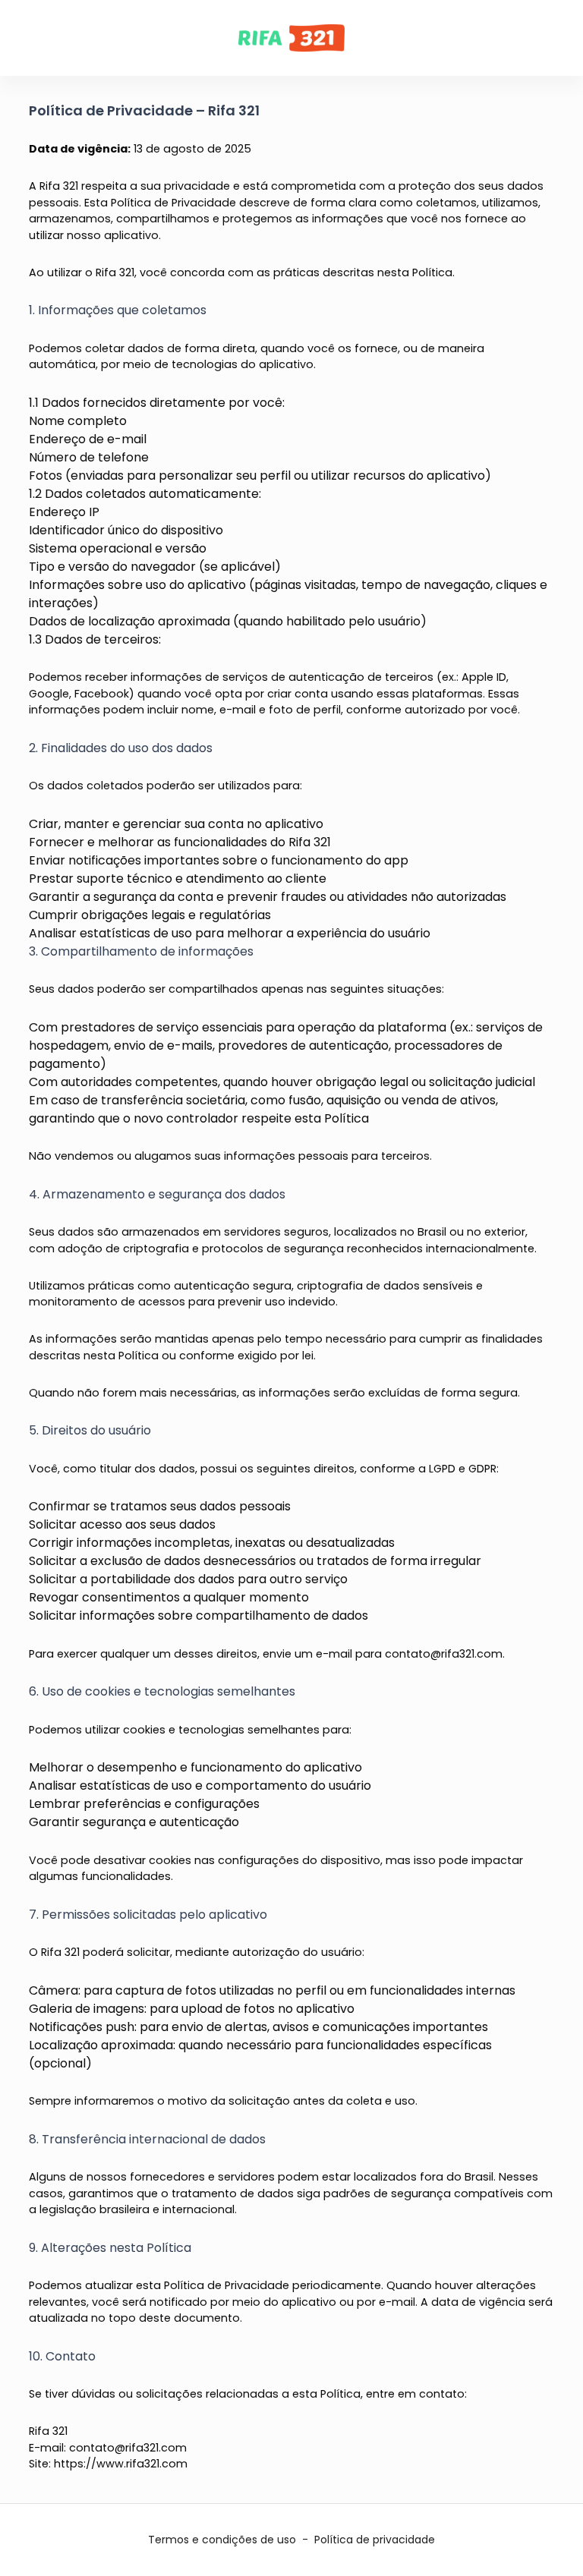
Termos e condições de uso (222, 2540)
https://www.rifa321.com (121, 2464)
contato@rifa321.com (444, 1654)
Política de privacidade (375, 2540)
